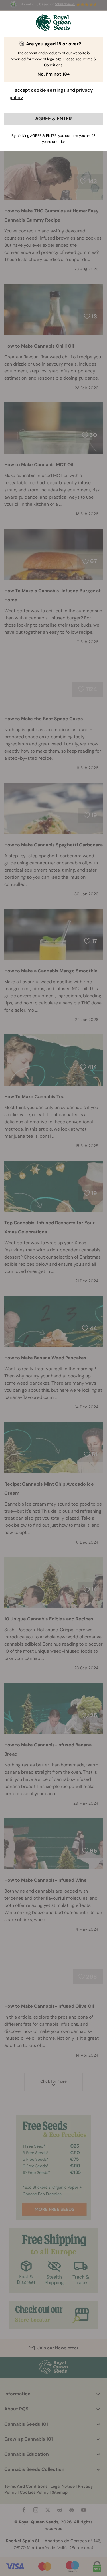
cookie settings (48, 90)
